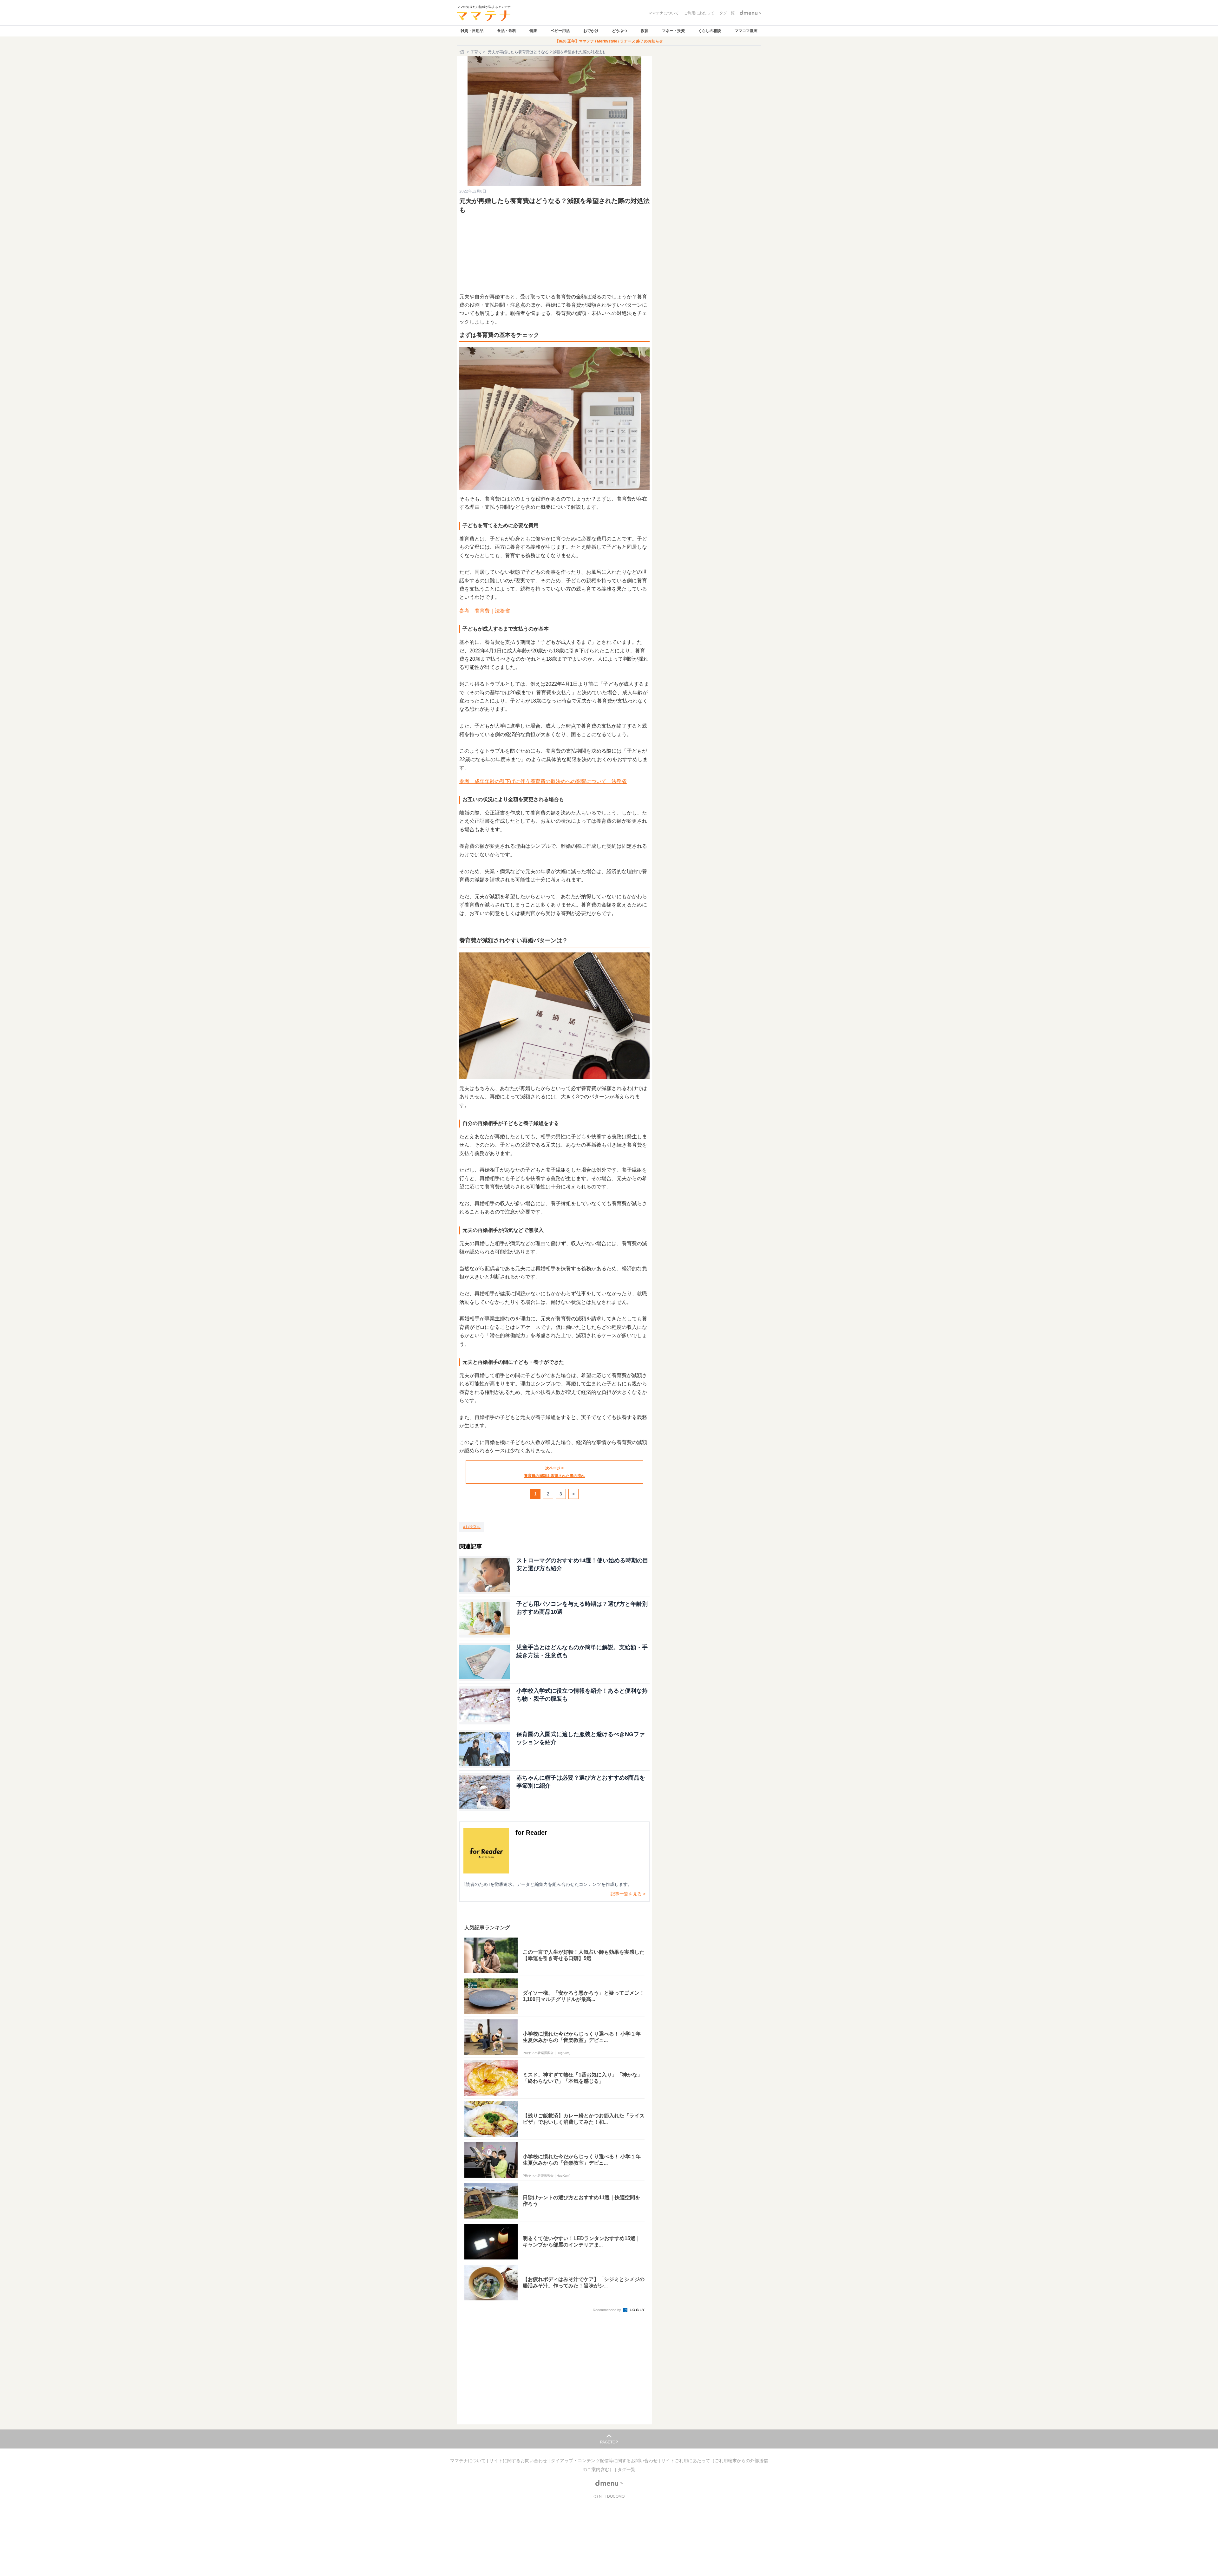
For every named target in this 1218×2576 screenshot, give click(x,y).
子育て (476, 52)
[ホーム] (462, 52)
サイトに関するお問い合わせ (519, 2461)
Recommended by (607, 2310)
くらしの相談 (710, 31)
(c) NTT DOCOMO (609, 2496)
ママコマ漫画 (746, 31)
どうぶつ (619, 31)
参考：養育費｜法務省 (485, 611)
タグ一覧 (626, 2469)
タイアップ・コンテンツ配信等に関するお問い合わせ (605, 2461)
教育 (645, 31)
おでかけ (591, 31)
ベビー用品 (560, 31)
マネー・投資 (673, 31)
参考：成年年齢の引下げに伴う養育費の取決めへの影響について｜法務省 (543, 781)
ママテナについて (468, 2461)
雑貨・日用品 (472, 31)
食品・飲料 (507, 31)
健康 (533, 31)
